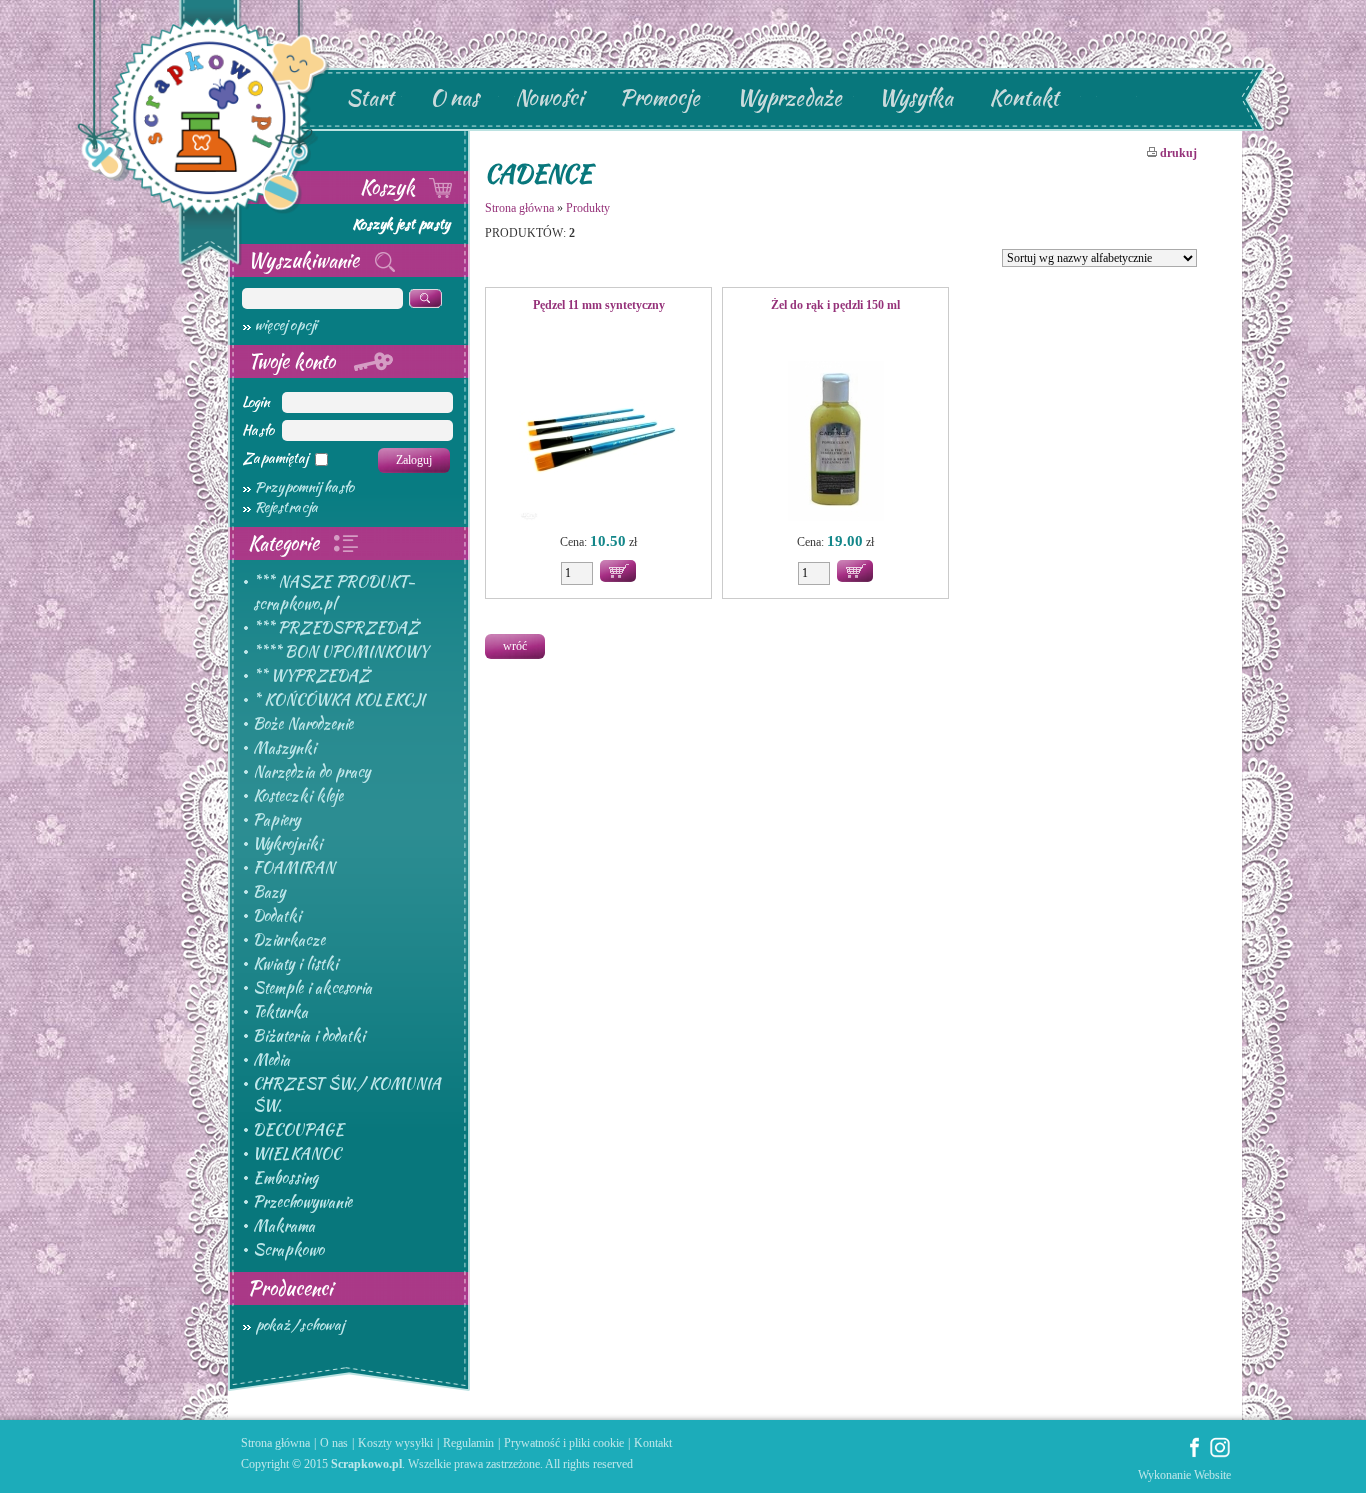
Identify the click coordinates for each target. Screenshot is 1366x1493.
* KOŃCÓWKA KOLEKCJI (339, 700)
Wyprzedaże (789, 97)
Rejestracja (286, 507)
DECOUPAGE (298, 1130)
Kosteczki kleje (298, 796)
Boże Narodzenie (303, 724)
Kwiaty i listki (295, 964)
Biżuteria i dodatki (309, 1036)
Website (1212, 1475)
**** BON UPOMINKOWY (340, 652)
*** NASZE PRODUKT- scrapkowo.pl (334, 593)
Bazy (269, 892)
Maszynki (284, 748)
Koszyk (390, 187)
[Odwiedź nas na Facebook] (1195, 1454)
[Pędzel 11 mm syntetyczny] (598, 443)
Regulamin (468, 1443)
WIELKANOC (297, 1154)
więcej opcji (286, 325)
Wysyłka (915, 97)
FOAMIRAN (294, 868)
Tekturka (280, 1012)
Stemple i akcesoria (312, 988)
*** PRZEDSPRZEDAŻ (336, 628)
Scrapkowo (288, 1250)
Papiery (276, 820)
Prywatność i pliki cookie (564, 1443)
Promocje (659, 97)
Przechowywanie (302, 1202)
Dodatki (277, 916)
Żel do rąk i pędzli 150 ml (835, 305)
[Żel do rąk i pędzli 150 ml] (835, 443)
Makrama (284, 1226)
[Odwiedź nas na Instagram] (1220, 1454)
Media (271, 1060)
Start (370, 97)
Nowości (549, 97)
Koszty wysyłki (395, 1443)
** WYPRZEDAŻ (311, 676)
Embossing (285, 1178)
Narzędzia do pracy (311, 772)
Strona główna (519, 208)
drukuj (1177, 153)
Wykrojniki (287, 844)
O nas (454, 97)
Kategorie (286, 543)
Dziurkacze (289, 940)
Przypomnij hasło (304, 487)
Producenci (290, 1288)
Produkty (588, 208)
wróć (515, 646)
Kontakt (1024, 97)
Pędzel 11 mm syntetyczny (599, 305)
